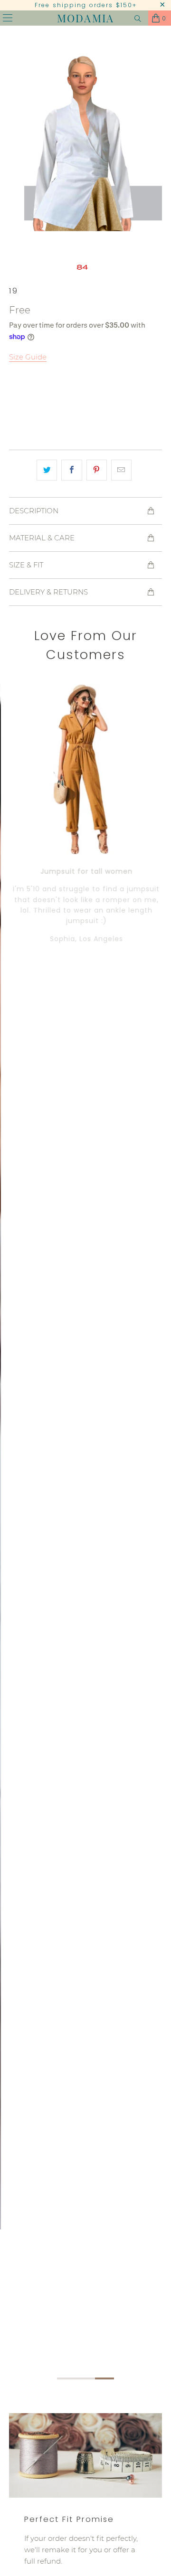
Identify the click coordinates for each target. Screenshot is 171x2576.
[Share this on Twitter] (47, 470)
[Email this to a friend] (121, 470)
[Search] (138, 18)
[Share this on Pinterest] (97, 470)
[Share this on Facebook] (71, 470)
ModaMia (85, 18)
